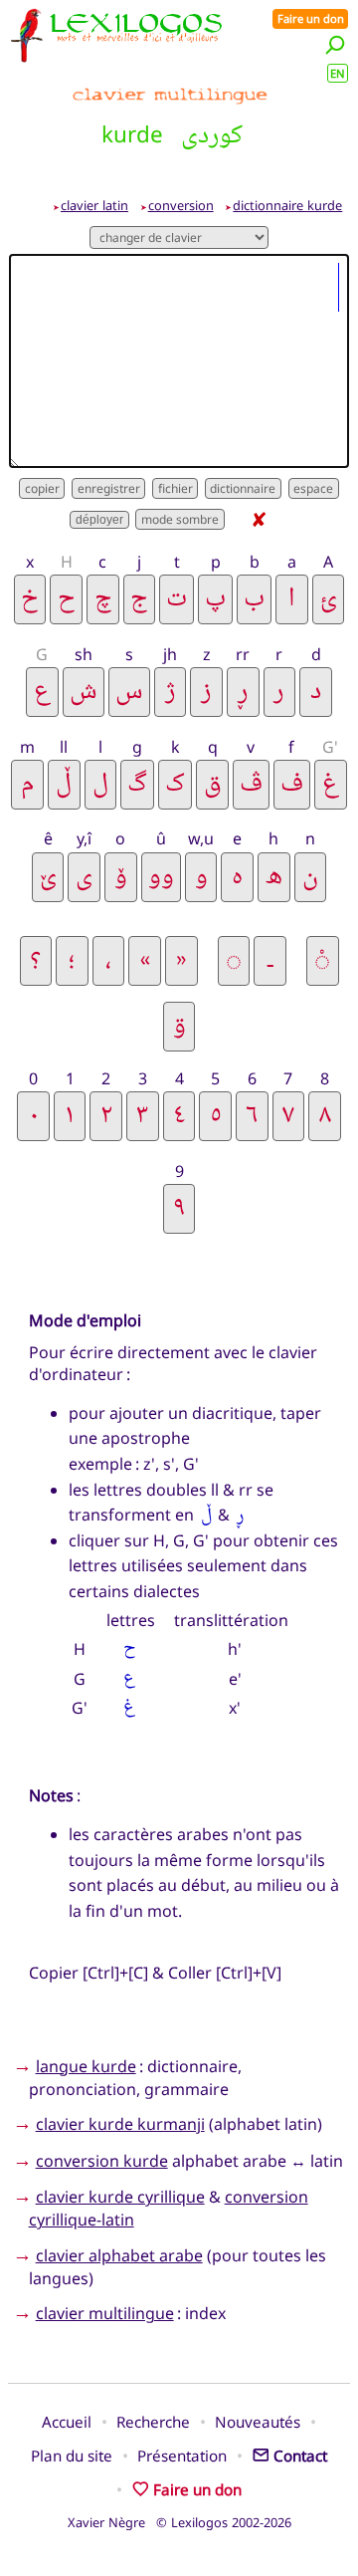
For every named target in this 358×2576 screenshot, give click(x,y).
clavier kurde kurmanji (120, 2124)
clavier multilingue (105, 2313)
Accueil (67, 2422)
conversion (181, 205)
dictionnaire (243, 488)
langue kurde (86, 2066)
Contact (300, 2456)
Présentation (182, 2456)
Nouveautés (258, 2422)
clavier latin (94, 205)
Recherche (153, 2422)
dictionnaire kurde (287, 205)
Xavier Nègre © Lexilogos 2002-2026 (179, 2522)
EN (338, 73)
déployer (99, 520)
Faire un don (311, 18)
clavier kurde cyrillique (120, 2197)
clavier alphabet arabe (119, 2255)
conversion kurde (102, 2161)
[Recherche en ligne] (335, 44)
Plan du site (72, 2456)
